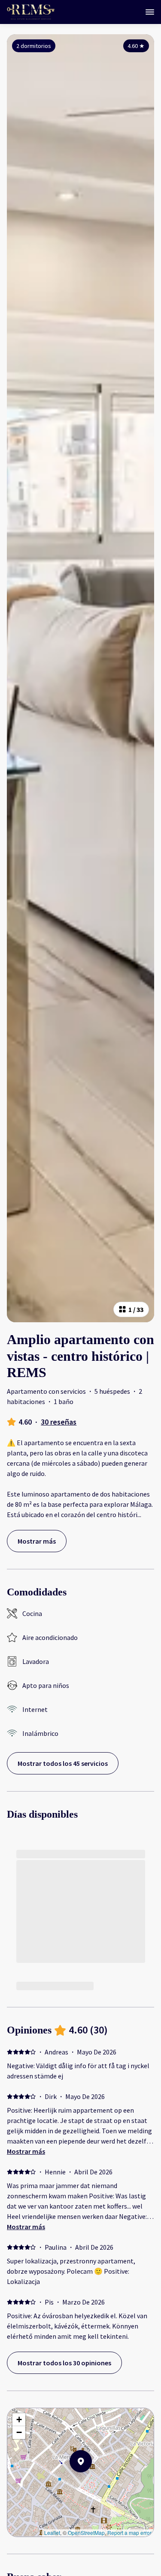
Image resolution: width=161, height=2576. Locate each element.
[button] (92, 2484)
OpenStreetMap (86, 2533)
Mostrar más (26, 2151)
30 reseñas (59, 1422)
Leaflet (52, 2533)
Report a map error (129, 2533)
